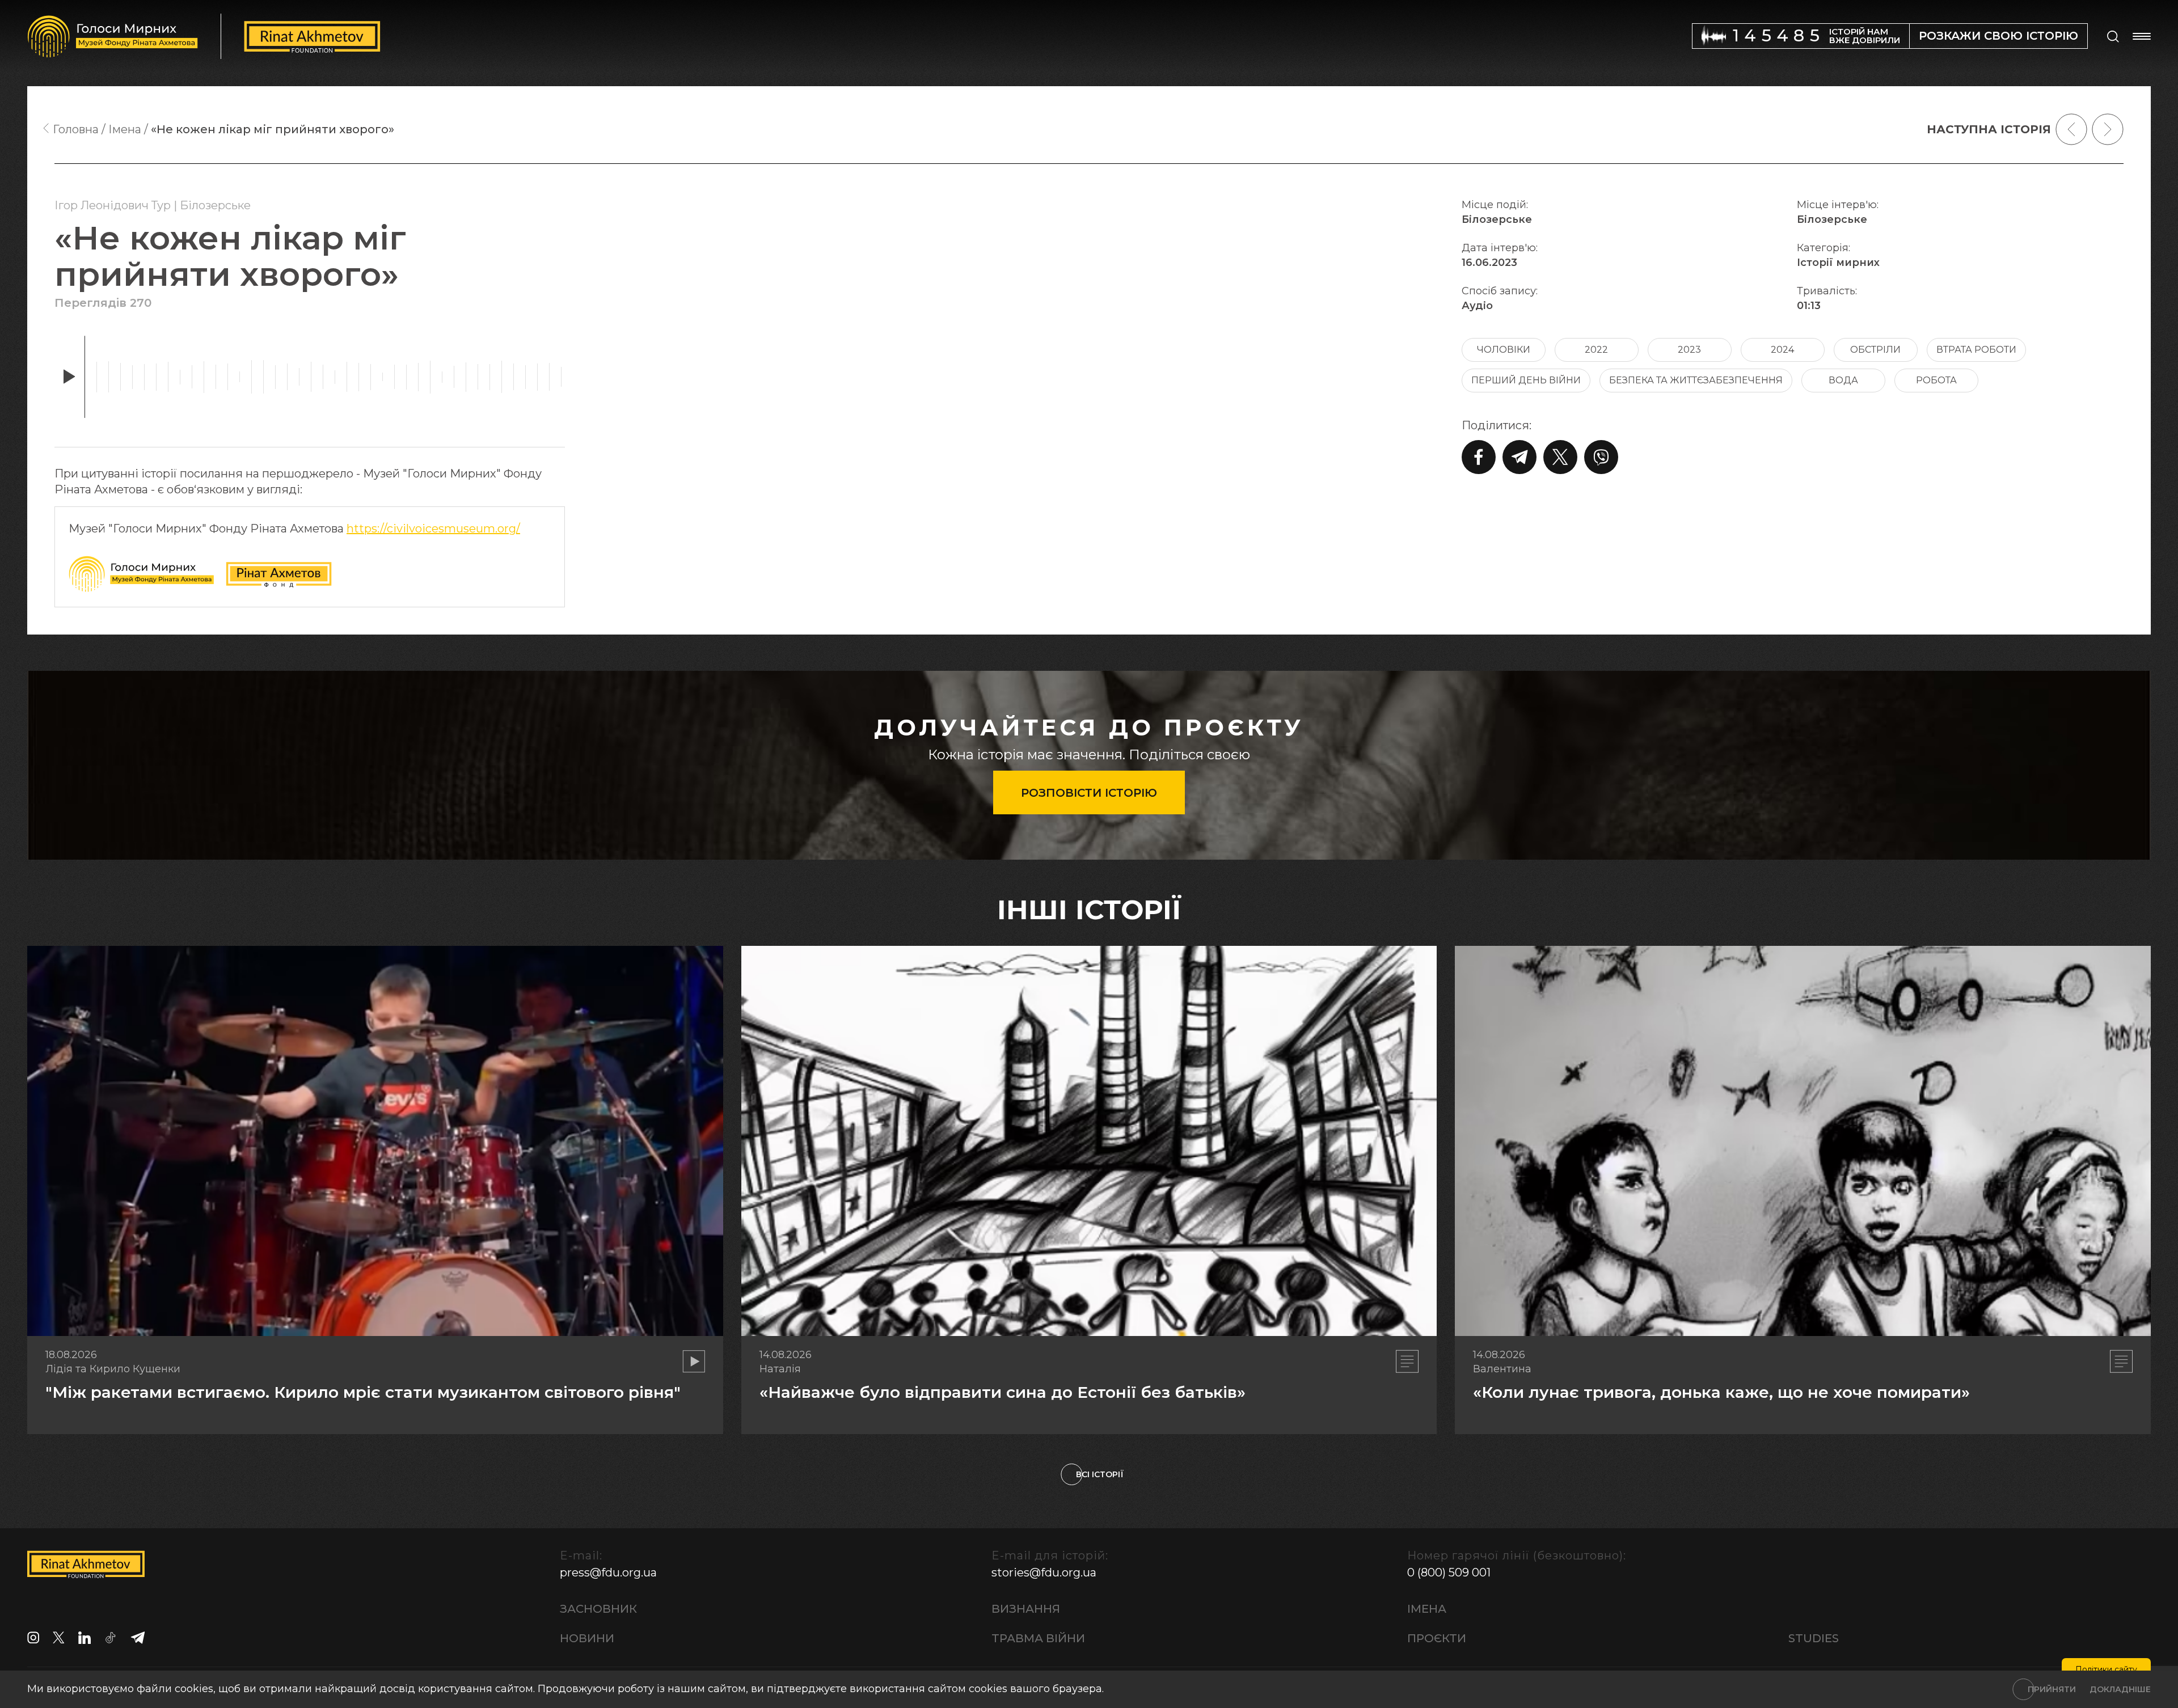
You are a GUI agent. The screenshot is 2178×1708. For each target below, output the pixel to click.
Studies (1814, 1638)
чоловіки (1504, 350)
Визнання (1026, 1609)
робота (1936, 380)
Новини (587, 1638)
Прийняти (2052, 1689)
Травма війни (1038, 1638)
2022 (1596, 350)
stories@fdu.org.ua (1044, 1572)
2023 (1689, 350)
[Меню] (2142, 36)
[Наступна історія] (2108, 129)
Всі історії (1100, 1474)
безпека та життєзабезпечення (1696, 380)
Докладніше (2120, 1689)
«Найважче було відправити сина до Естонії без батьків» (1003, 1392)
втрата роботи (1976, 350)
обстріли (1875, 350)
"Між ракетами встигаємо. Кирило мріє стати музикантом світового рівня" (363, 1392)
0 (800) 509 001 (1449, 1572)
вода (1843, 380)
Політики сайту (2106, 1669)
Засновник (598, 1609)
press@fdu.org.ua (608, 1572)
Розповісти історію (1089, 793)
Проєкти (1437, 1638)
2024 (1782, 350)
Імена (1427, 1609)
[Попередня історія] (2071, 129)
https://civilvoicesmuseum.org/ (433, 529)
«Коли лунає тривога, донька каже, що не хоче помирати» (1721, 1392)
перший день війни (1526, 380)
